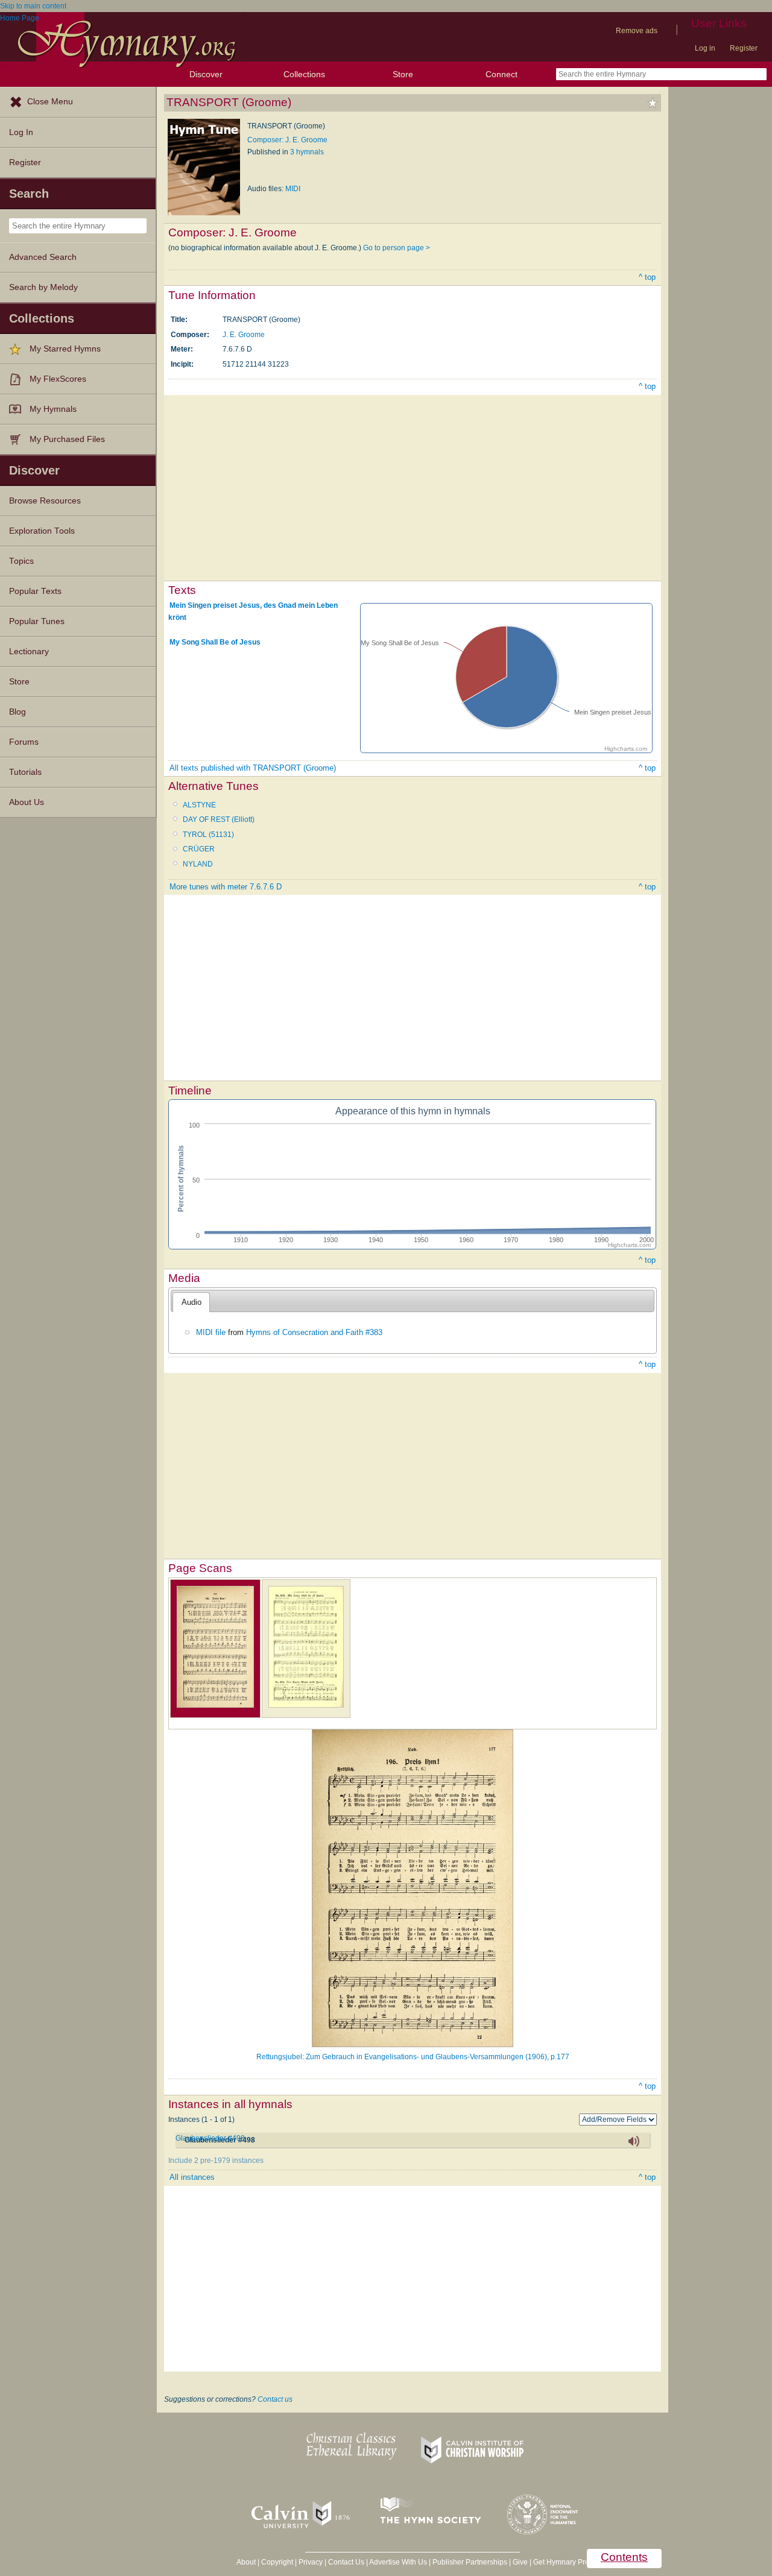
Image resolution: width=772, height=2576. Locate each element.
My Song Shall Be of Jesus (215, 642)
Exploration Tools (42, 531)
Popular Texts (35, 591)
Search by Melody (43, 287)
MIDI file (211, 1332)
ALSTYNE (199, 805)
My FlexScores (58, 379)
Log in (705, 48)
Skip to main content (33, 6)
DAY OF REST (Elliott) (219, 819)
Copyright (277, 2562)
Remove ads (637, 31)
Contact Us (346, 2562)
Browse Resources (45, 501)
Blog (17, 712)
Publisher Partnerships (470, 2562)
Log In (21, 132)
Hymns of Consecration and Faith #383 (314, 1332)
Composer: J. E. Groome (287, 140)
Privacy (311, 2562)
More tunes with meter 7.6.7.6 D (226, 887)
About (246, 2562)
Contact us (275, 2399)
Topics (21, 561)
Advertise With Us (398, 2562)
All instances (192, 2177)
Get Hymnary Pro (561, 2562)
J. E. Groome (244, 335)
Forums (24, 742)
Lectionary (29, 652)
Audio (191, 1302)
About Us (27, 802)
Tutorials (25, 772)
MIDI (293, 189)
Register (744, 48)
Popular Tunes (37, 621)
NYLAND (198, 864)
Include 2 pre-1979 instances (216, 2161)
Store (403, 74)
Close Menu (50, 102)
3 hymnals (307, 152)
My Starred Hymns (65, 349)
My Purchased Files (67, 439)
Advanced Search (43, 257)
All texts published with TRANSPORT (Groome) (253, 768)
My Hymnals (53, 409)
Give (520, 2562)
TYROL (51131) (208, 835)
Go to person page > (397, 248)
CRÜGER (199, 849)
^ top (647, 277)
